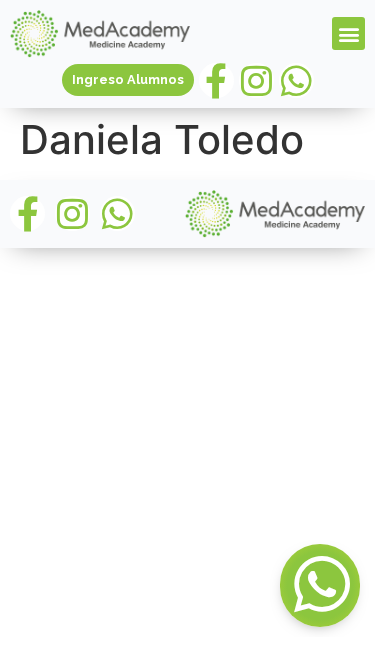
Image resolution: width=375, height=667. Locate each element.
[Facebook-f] (216, 80)
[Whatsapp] (296, 80)
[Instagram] (256, 80)
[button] (348, 33)
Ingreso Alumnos (128, 79)
